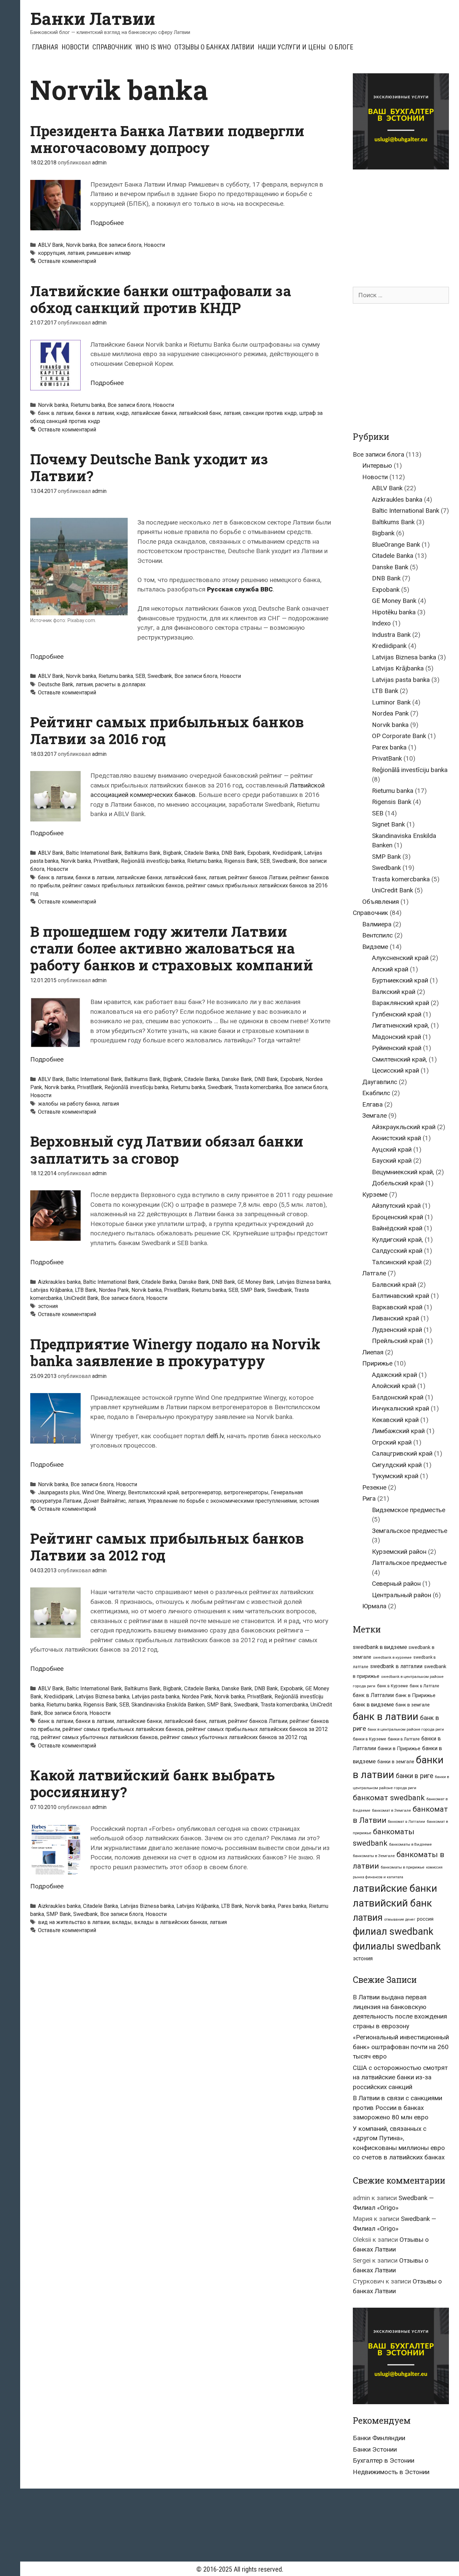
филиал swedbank (393, 1931)
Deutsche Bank (56, 684)
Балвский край (394, 1285)
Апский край (390, 969)
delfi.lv (215, 1436)
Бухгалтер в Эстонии (384, 2460)
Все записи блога (120, 245)
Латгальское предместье (409, 1563)
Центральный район (402, 1595)
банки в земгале (396, 1762)
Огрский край (392, 1442)
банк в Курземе (392, 1686)
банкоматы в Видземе (410, 1844)
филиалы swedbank (397, 1946)
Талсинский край (397, 1262)
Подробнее (107, 223)
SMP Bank (253, 1290)
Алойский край (394, 1386)
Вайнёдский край (397, 1228)
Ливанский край (395, 1318)
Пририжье (377, 1363)
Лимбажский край (398, 1431)
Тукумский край (395, 1476)
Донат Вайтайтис (105, 1501)
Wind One (93, 1492)
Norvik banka (81, 245)
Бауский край (392, 1161)
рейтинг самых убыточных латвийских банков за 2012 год (234, 1737)
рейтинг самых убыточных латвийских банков (99, 1737)
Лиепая (373, 1352)
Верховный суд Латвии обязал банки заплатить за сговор (167, 1149)
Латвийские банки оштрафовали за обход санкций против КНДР (161, 299)
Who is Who (153, 47)
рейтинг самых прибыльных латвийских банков (123, 886)
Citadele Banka (202, 853)
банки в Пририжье (399, 1748)
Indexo (381, 623)
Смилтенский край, (400, 1059)
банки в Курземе (369, 1739)
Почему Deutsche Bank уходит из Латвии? (149, 467)
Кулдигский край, (398, 1240)
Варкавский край (397, 1307)
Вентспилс (378, 935)
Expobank (259, 853)
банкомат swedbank (389, 1798)
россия (425, 1919)
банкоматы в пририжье (403, 1867)
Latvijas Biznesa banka (303, 1282)
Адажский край (394, 1375)
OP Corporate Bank (399, 736)
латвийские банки (154, 413)
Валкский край (394, 992)
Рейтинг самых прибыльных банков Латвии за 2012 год (167, 1547)
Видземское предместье (409, 1510)
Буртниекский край (400, 980)
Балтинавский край (401, 1296)
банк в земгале (413, 1705)
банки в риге (414, 1776)
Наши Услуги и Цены (292, 47)
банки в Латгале (404, 1739)
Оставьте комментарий (67, 261)
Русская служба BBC (240, 589)
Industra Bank (391, 635)
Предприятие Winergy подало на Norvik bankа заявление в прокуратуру (175, 1352)
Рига (369, 1498)
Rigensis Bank (241, 861)
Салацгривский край (402, 1453)
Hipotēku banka (394, 612)
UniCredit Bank (81, 1298)
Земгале (374, 1116)
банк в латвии (56, 413)
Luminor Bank (391, 702)
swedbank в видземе (380, 1647)
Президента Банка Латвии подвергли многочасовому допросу (167, 139)
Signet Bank (388, 824)
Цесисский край (395, 1070)
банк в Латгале (424, 1686)
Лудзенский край (397, 1330)
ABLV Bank (51, 245)
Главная (45, 47)
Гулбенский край (397, 1014)
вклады (122, 1922)
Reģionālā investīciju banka (153, 861)
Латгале (374, 1273)
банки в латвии (95, 413)
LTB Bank (86, 1290)
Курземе (375, 1195)
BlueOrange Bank (396, 545)
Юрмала (374, 1606)
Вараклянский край (401, 1003)
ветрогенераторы (246, 1492)
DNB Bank (233, 853)
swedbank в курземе (392, 1657)
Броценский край (398, 1217)
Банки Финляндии (379, 2438)
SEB (140, 676)
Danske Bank (237, 1079)
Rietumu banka (88, 405)
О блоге (341, 47)
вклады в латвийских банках (171, 1922)
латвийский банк (200, 413)
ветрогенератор (201, 1492)
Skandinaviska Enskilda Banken (168, 1705)
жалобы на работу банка (69, 1104)
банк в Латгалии (373, 1695)
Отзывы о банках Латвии (214, 47)
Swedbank (160, 676)
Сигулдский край (397, 1465)
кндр (122, 413)
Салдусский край (397, 1251)
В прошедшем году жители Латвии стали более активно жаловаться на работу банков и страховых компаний (172, 948)
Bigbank (172, 853)
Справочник (112, 47)
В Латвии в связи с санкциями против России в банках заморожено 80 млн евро (398, 2108)
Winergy (116, 1492)
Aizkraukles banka (59, 1282)
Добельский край (398, 1183)
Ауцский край (392, 1149)
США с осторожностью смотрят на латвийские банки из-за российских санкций (400, 2077)
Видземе (375, 947)
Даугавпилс (380, 1082)
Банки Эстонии (375, 2449)
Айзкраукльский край (404, 1127)
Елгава (372, 1104)
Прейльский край (398, 1341)
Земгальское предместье (410, 1531)
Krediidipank (287, 853)
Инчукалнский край (401, 1408)
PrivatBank (106, 861)
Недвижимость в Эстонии (391, 2472)
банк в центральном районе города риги (406, 1729)
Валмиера (377, 924)
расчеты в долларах (120, 684)
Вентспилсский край (153, 1492)
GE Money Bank (256, 1282)
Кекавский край (395, 1420)
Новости (75, 47)
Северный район (396, 1584)
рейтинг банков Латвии (258, 877)
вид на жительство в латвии (74, 1922)
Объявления (381, 902)
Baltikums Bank (142, 853)
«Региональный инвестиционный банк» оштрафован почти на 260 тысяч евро (401, 2047)
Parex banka (292, 1906)
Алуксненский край (400, 958)
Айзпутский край (396, 1206)
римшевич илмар (109, 253)
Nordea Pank (114, 1290)
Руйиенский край (397, 1048)
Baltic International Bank (94, 853)
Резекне (374, 1487)
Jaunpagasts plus (59, 1492)
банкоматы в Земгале (374, 1856)
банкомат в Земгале (391, 1810)
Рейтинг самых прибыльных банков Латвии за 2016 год (167, 730)
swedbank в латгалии (396, 1666)
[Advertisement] (406, 222)
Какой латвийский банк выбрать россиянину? (153, 1783)
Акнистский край (397, 1138)
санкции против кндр (270, 413)
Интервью (377, 466)
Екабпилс (376, 1093)
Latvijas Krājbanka (51, 1290)
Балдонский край (398, 1397)
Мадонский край (397, 1037)
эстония (48, 1306)
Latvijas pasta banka (156, 1697)
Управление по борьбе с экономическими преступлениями (222, 1501)
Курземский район (399, 1552)
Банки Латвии (93, 18)
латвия (76, 253)
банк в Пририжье (415, 1695)
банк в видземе (373, 1704)
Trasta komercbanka (258, 1087)
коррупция (51, 253)
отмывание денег (400, 1919)
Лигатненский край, (401, 1025)
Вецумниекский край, (403, 1172)
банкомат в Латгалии (407, 1822)
